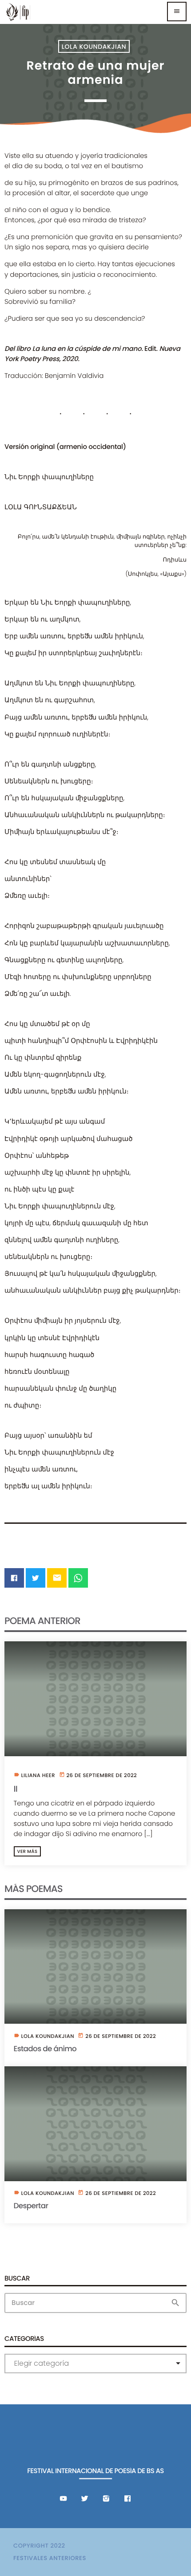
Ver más (28, 1851)
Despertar (31, 2206)
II (16, 1789)
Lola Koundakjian (94, 47)
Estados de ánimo (45, 2049)
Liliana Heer (38, 1776)
